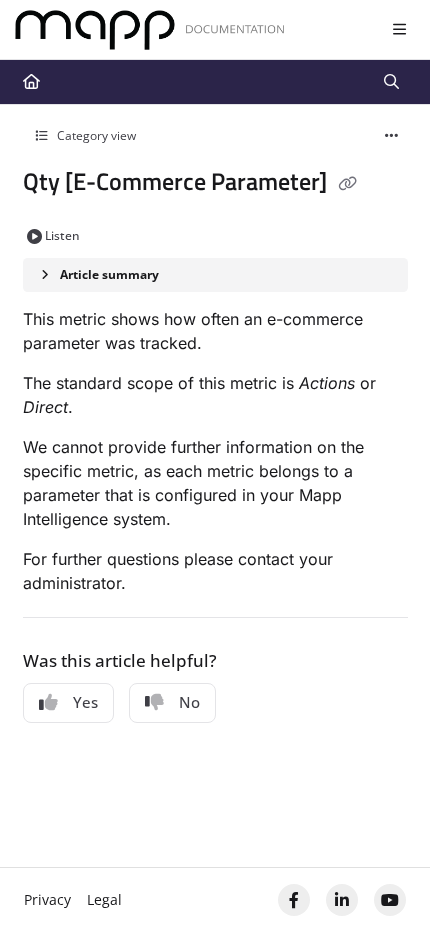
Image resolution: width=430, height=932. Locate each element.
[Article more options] (392, 136)
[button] (385, 882)
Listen (62, 235)
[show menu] (399, 30)
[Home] (150, 30)
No (189, 702)
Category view (95, 135)
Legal (104, 899)
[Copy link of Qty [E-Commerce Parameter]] (348, 184)
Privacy (47, 899)
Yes (85, 702)
